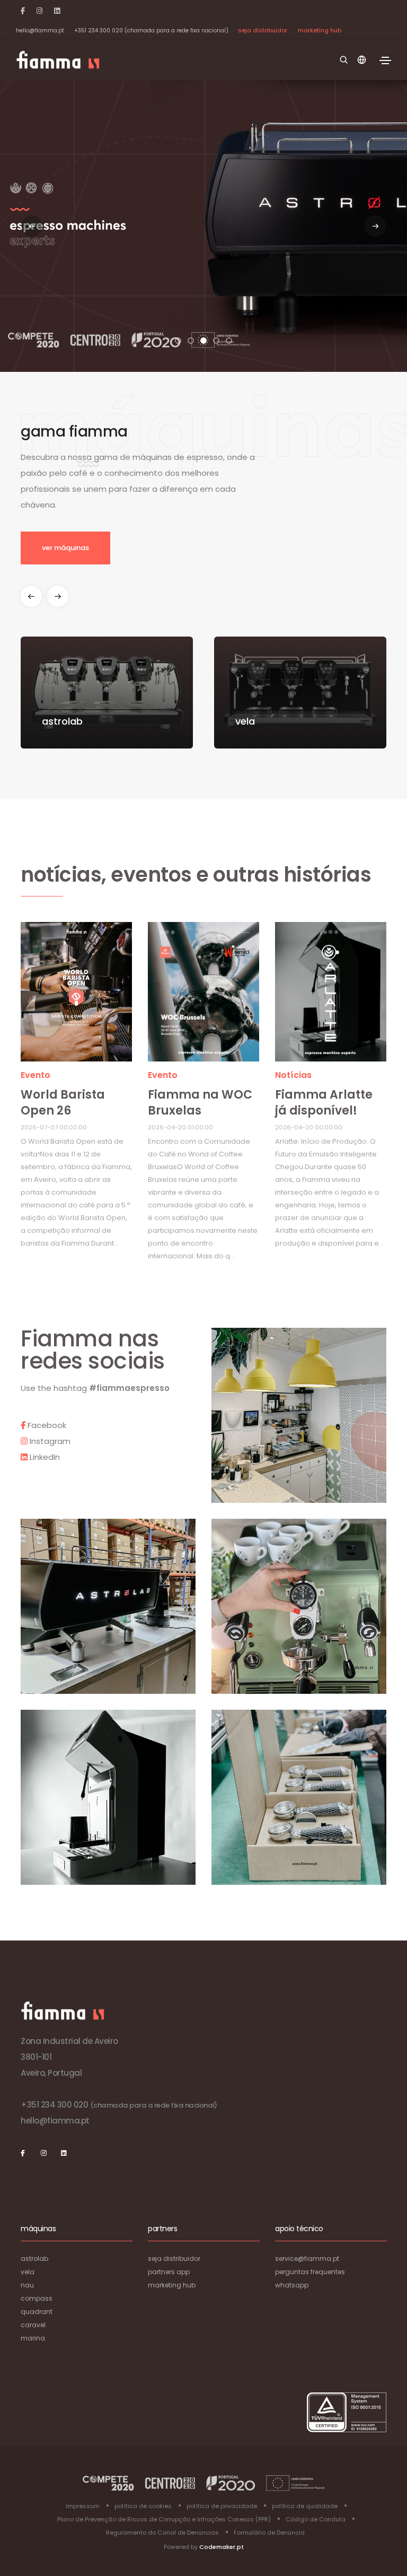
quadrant (37, 2312)
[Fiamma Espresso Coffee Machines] (58, 60)
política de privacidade (222, 2506)
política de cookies (143, 2506)
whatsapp (292, 2285)
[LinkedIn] (57, 11)
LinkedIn (44, 1457)
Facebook (46, 1425)
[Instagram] (39, 11)
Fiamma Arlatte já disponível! (324, 1103)
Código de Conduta (316, 2519)
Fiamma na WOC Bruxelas (200, 1103)
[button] (375, 226)
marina (33, 2338)
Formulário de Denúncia (269, 2533)
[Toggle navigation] (385, 60)
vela (28, 2272)
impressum (83, 2506)
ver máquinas (65, 548)
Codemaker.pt (222, 2547)
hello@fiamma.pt (40, 31)
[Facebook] (23, 11)
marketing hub (320, 30)
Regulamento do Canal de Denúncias (162, 2533)
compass (37, 2298)
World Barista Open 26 (63, 1103)
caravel (33, 2325)
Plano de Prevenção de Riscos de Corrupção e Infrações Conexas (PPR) (164, 2519)
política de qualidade (305, 2506)
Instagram (49, 1441)
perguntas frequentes (310, 2272)
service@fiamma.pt (307, 2259)
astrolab (34, 2259)
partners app (169, 2272)
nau (27, 2285)
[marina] (76, 995)
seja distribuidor (263, 30)
